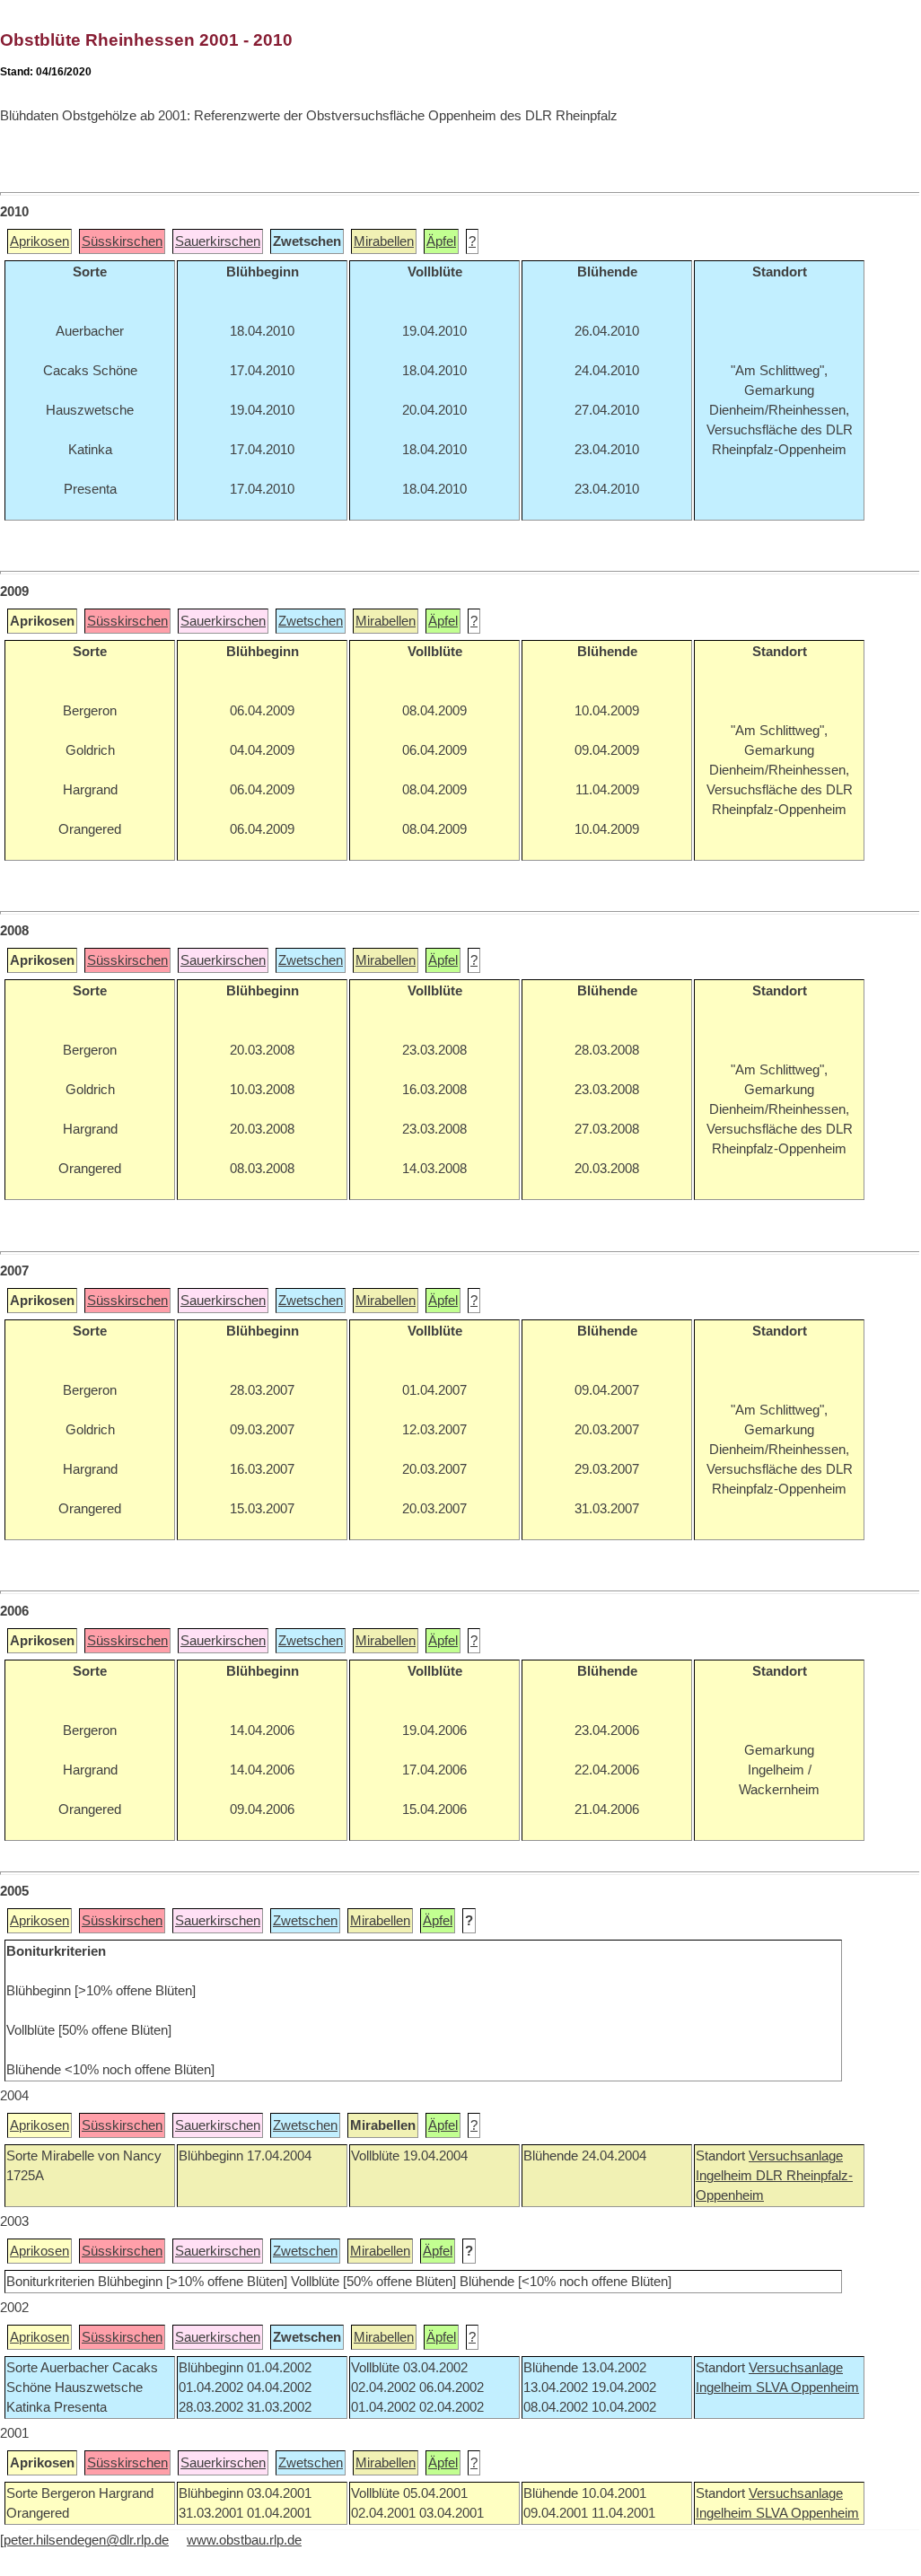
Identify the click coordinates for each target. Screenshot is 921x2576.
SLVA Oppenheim (807, 2388)
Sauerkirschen (218, 241)
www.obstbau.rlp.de (244, 2540)
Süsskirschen (122, 241)
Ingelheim (726, 2176)
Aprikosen (39, 241)
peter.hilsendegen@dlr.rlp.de (86, 2540)
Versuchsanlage (796, 2156)
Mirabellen (384, 241)
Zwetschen (311, 621)
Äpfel (441, 241)
